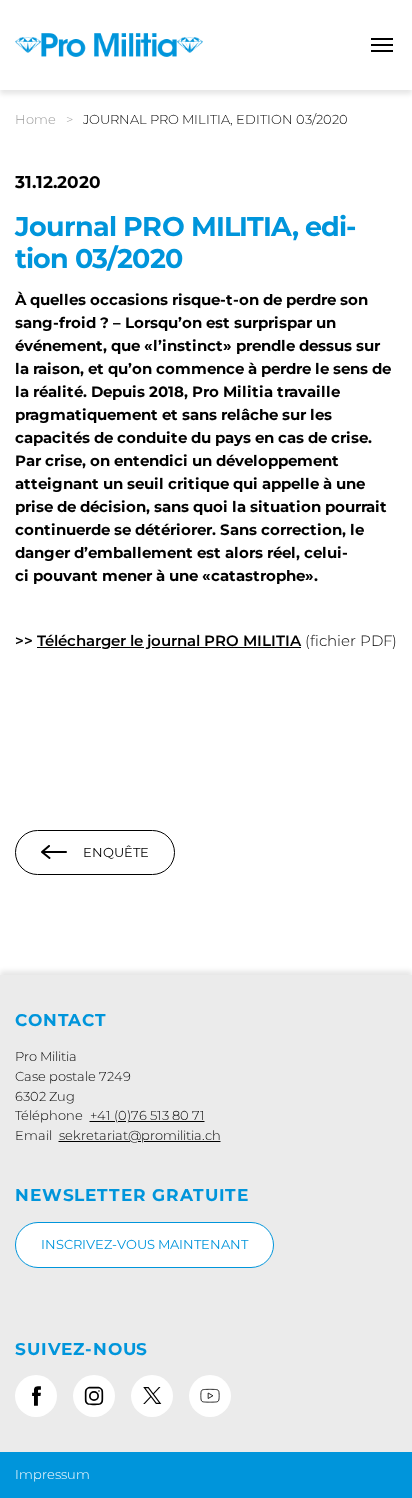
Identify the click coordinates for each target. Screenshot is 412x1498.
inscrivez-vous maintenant (144, 1244)
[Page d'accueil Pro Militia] (109, 43)
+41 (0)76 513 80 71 (147, 1115)
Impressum (52, 1474)
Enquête (116, 852)
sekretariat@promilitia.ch (140, 1135)
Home (35, 119)
